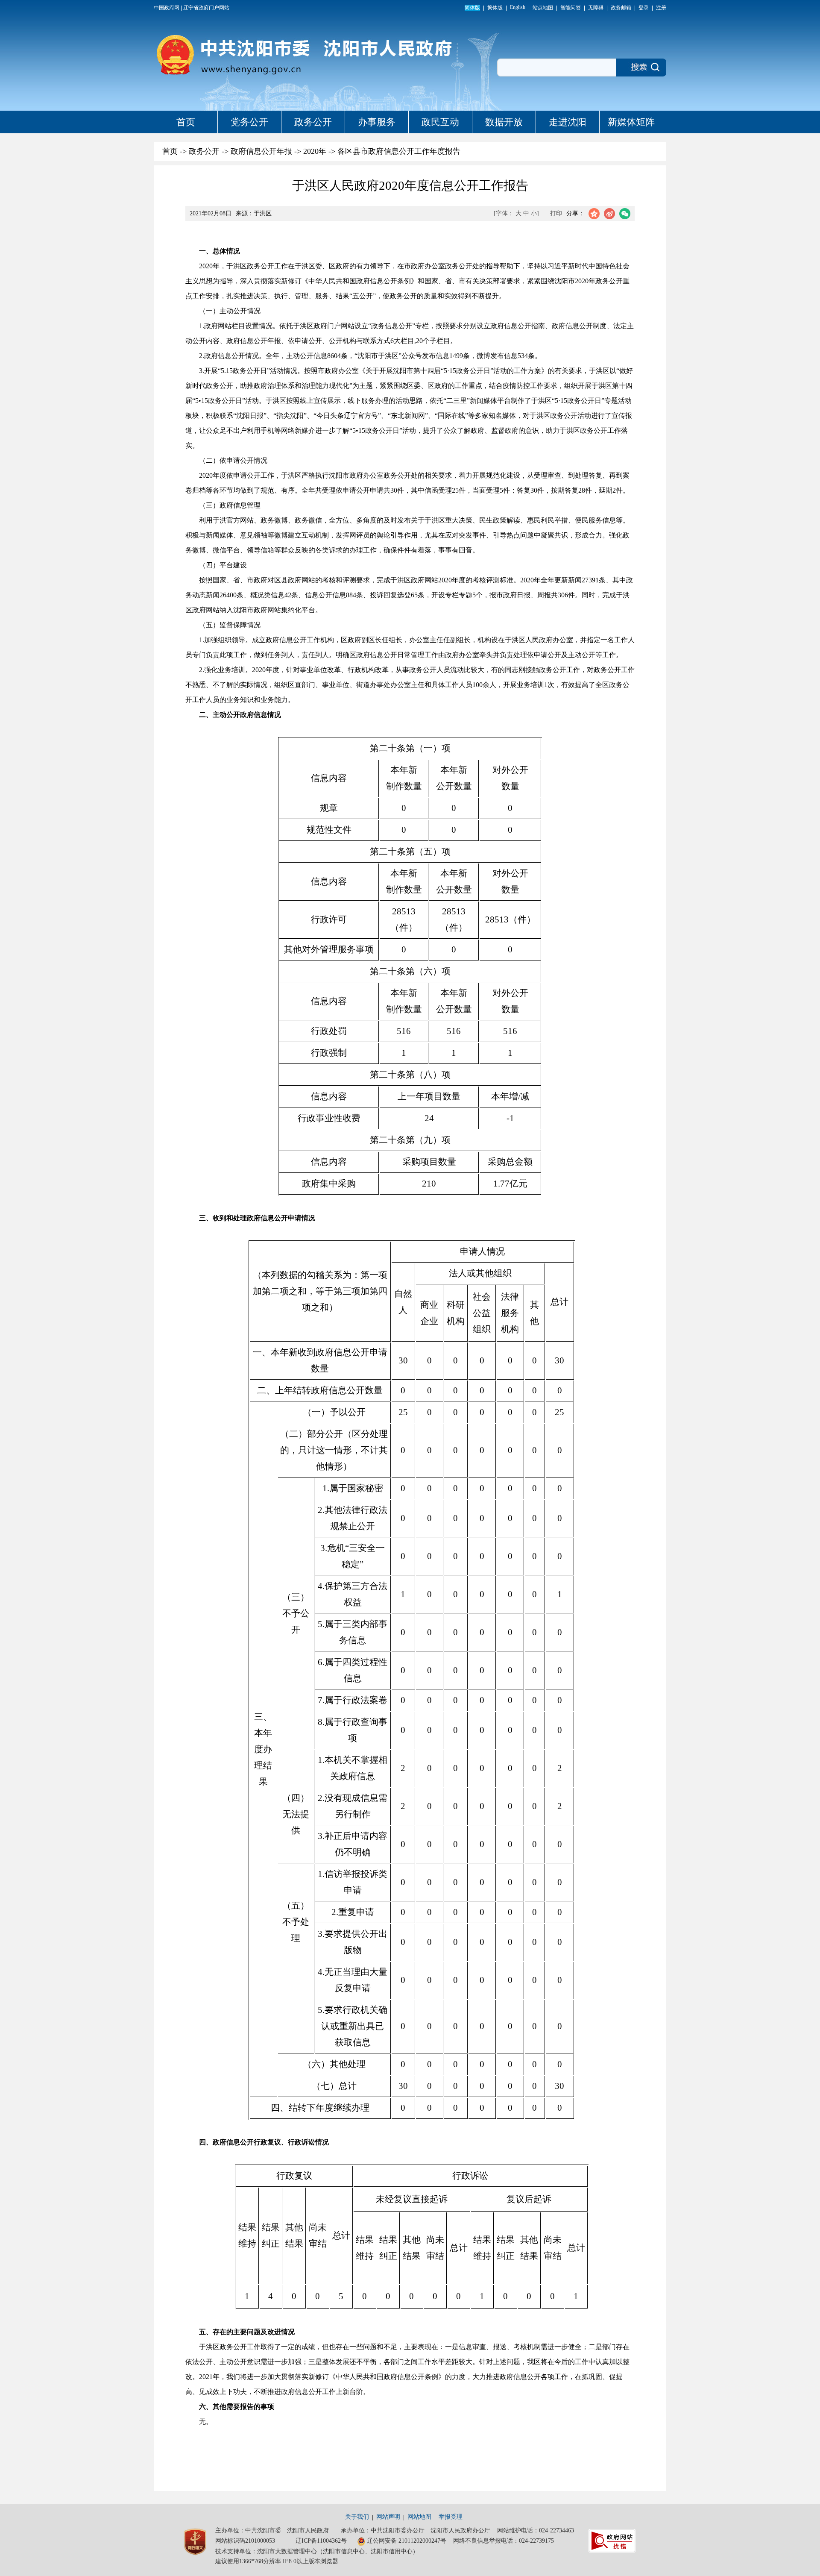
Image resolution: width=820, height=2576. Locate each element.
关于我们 (357, 2517)
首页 (186, 122)
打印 (556, 213)
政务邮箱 (621, 8)
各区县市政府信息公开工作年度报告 (399, 151)
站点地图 (543, 8)
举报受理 (451, 2517)
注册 (661, 8)
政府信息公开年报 (261, 151)
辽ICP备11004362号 (321, 2541)
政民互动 (440, 122)
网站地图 (419, 2517)
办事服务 (377, 122)
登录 (644, 8)
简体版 (472, 8)
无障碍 (596, 8)
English (518, 7)
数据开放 (504, 122)
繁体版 (495, 8)
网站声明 (388, 2517)
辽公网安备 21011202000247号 (407, 2541)
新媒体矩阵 (631, 122)
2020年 (315, 151)
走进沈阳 (568, 122)
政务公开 (313, 122)
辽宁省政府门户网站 (206, 8)
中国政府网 (167, 8)
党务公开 (249, 122)
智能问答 (571, 8)
